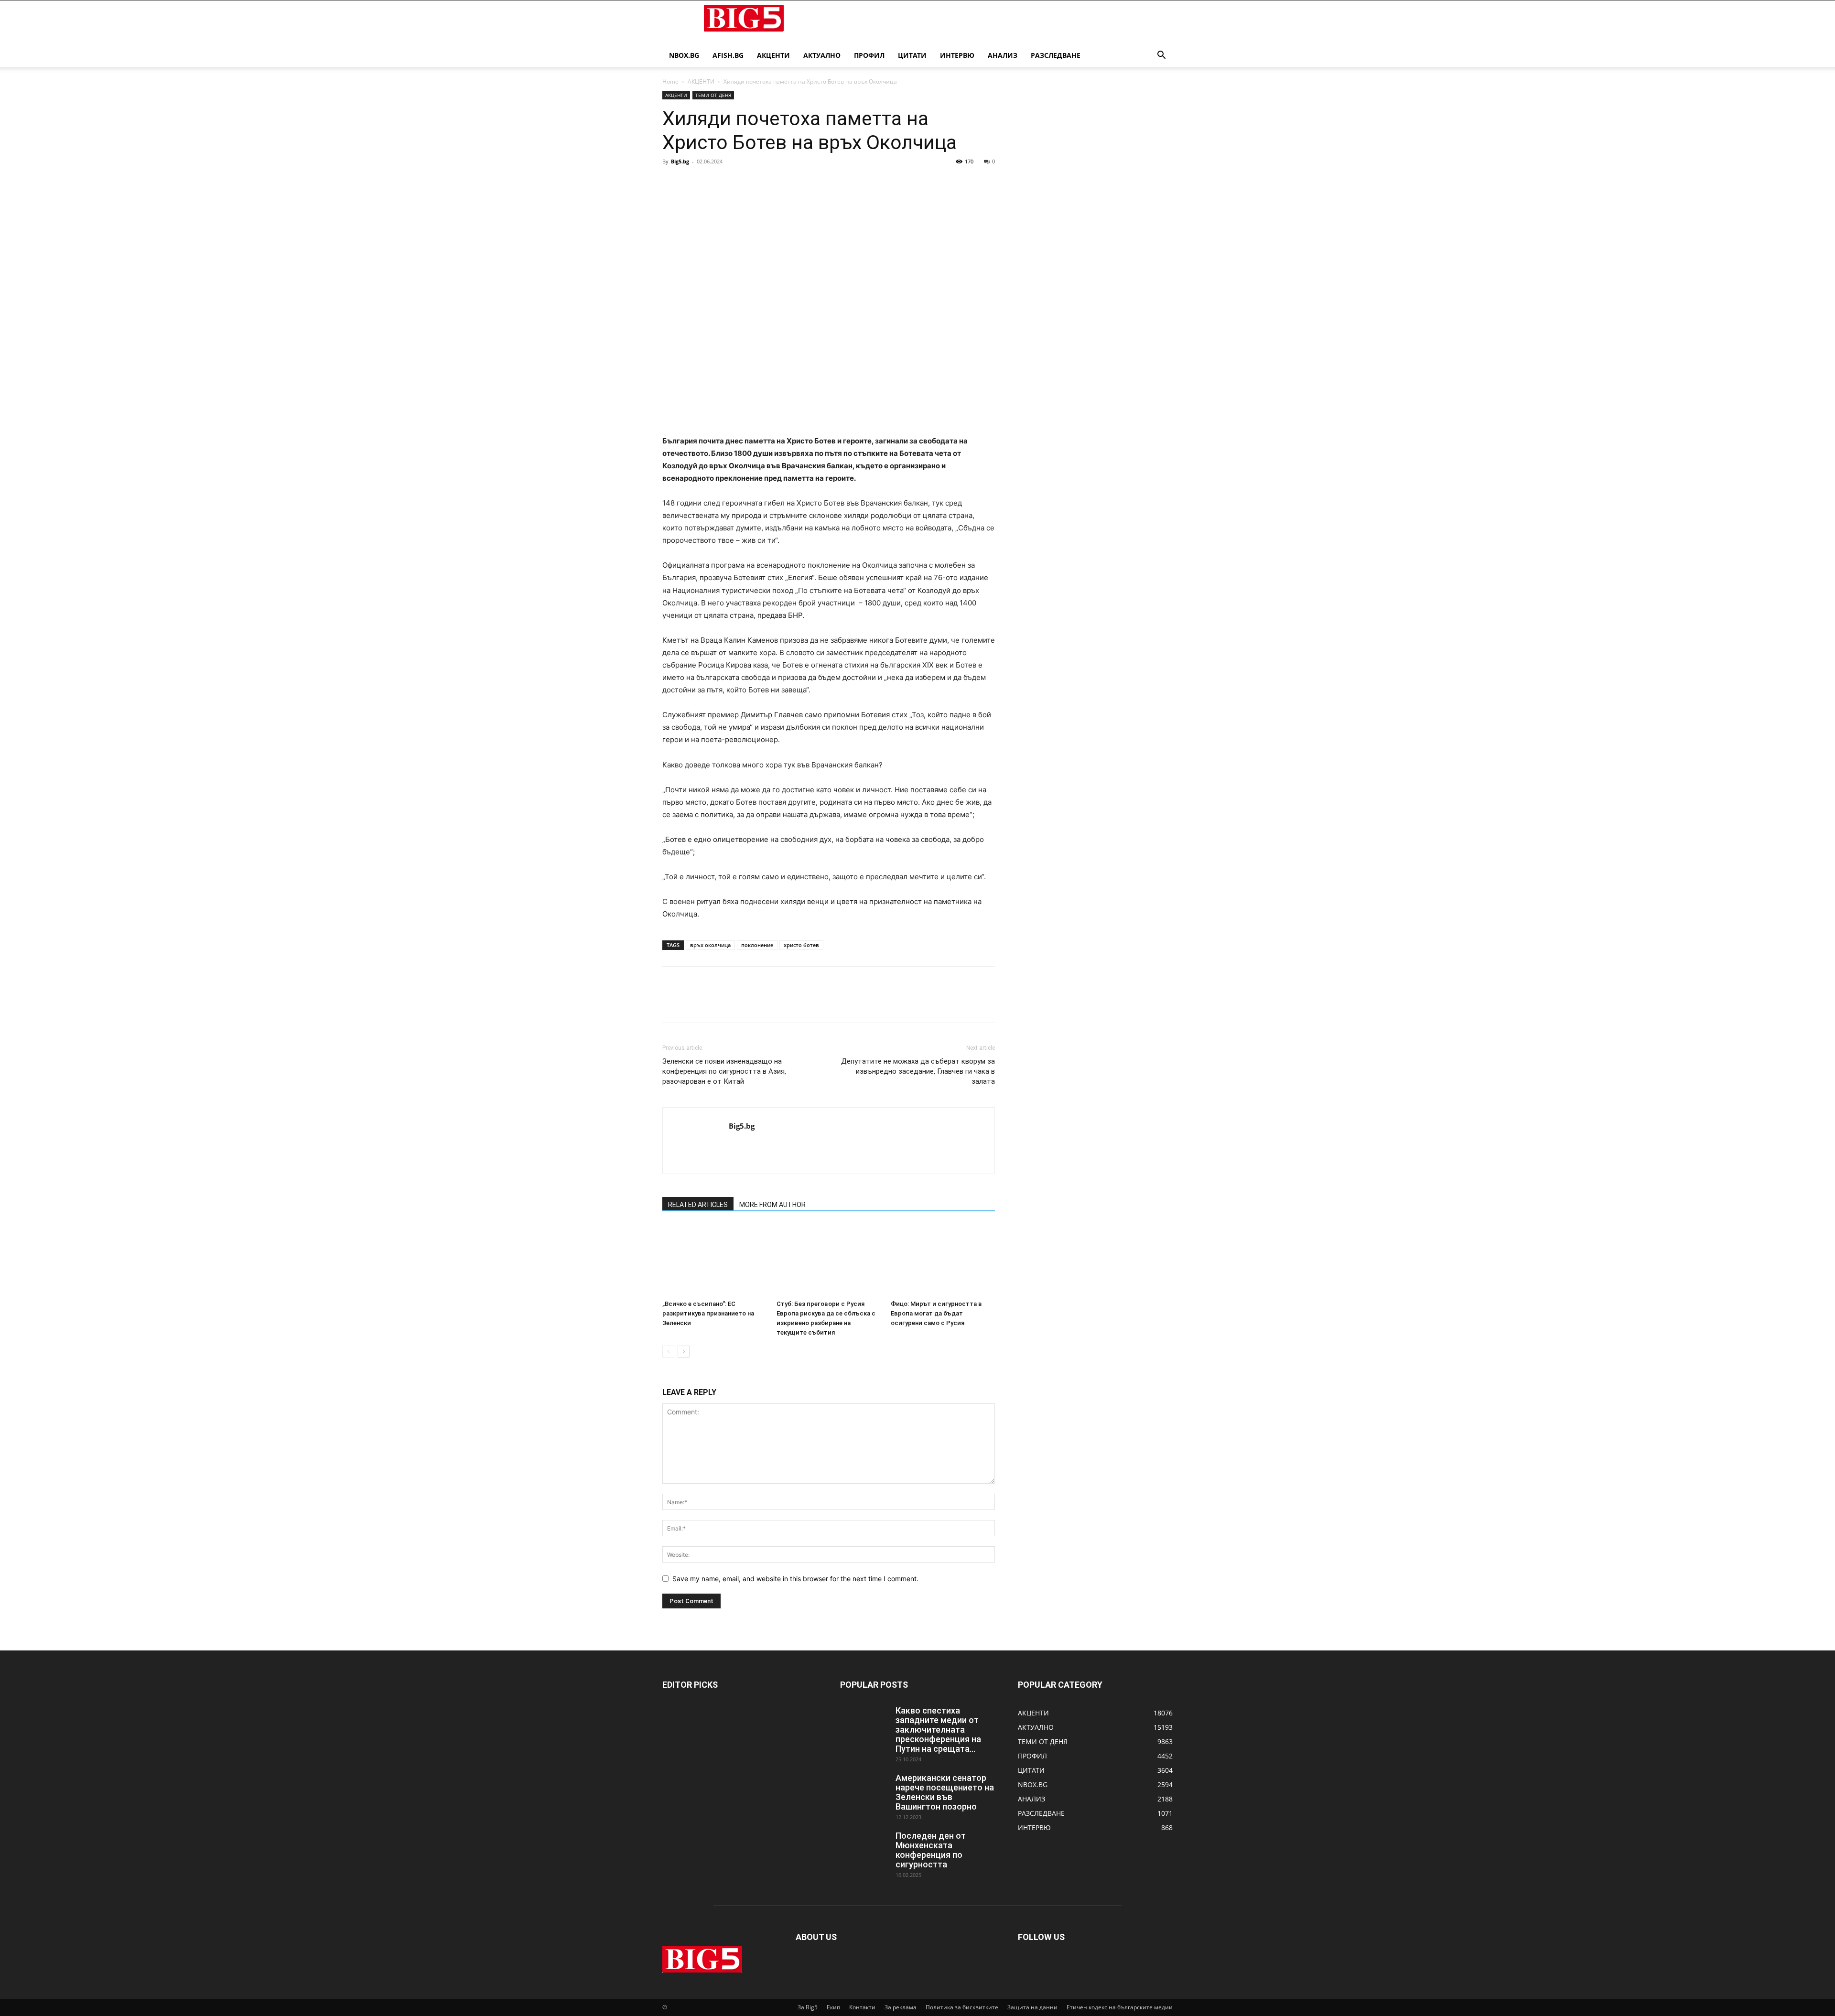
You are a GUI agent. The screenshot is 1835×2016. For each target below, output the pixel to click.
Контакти (862, 2007)
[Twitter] (694, 183)
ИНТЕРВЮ (957, 55)
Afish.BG (728, 55)
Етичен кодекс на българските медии (1120, 2007)
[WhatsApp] (738, 183)
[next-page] (684, 1352)
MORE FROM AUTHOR (772, 1205)
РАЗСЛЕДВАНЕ (1056, 55)
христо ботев (801, 945)
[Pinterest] (716, 183)
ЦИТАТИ (912, 55)
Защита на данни (1032, 2007)
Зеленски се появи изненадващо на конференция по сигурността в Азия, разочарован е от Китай (724, 1071)
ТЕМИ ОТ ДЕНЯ (713, 95)
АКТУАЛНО (822, 55)
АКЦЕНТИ (773, 55)
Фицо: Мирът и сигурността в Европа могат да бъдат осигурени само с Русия (936, 1313)
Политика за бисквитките (962, 2007)
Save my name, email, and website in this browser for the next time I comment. (795, 1579)
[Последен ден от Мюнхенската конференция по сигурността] (864, 1848)
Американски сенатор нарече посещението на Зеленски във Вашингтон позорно (945, 1792)
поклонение (757, 945)
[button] (1161, 56)
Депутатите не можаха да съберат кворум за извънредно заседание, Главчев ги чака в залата (918, 1071)
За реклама (901, 2007)
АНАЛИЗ (1003, 55)
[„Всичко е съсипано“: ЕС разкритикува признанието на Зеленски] (714, 1260)
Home (670, 81)
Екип (833, 2007)
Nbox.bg (684, 55)
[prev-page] (668, 1352)
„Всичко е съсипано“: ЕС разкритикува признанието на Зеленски (708, 1313)
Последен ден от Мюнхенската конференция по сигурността (931, 1850)
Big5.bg (680, 161)
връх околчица (710, 945)
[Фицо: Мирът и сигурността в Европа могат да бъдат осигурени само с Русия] (943, 1260)
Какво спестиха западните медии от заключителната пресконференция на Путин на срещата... (938, 1730)
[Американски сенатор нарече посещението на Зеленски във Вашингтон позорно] (864, 1790)
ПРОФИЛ (869, 55)
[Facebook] (672, 183)
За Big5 (808, 2007)
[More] (760, 183)
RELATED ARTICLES (698, 1205)
